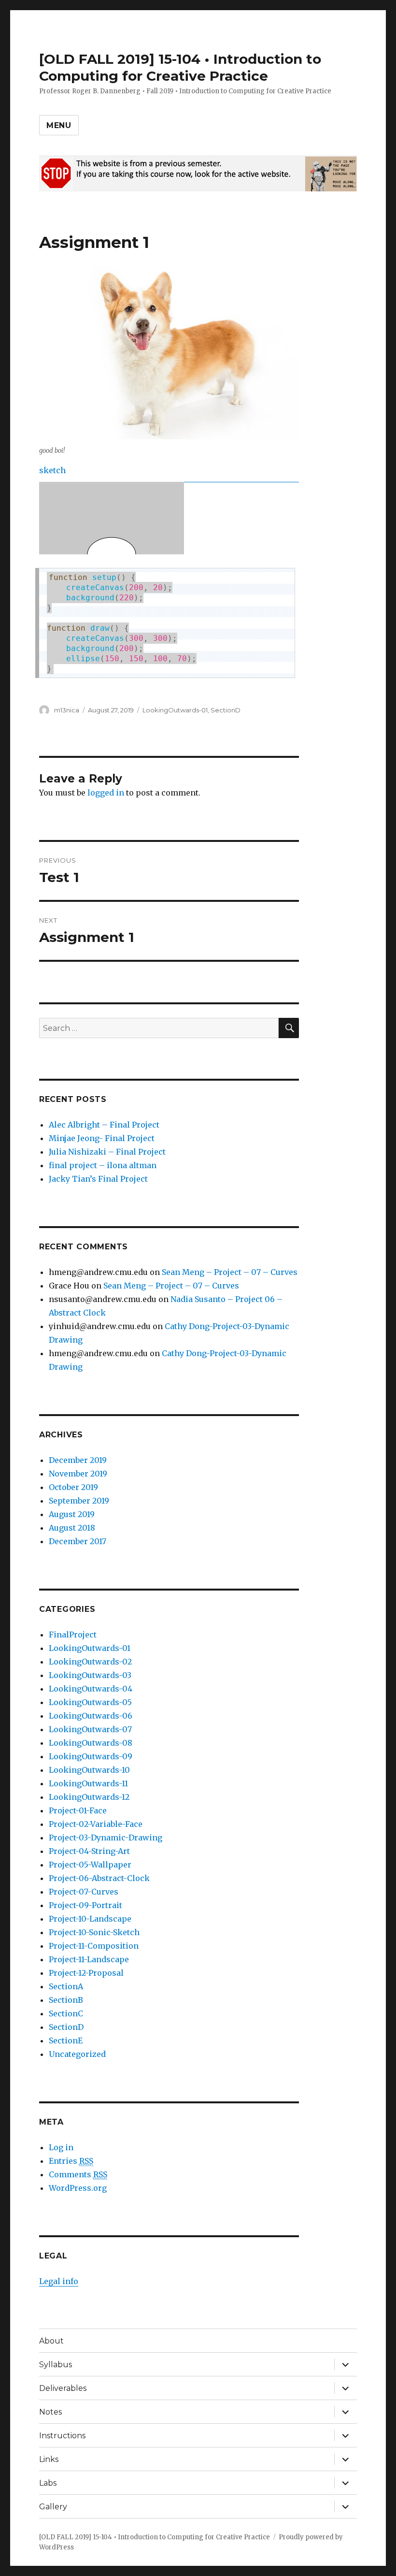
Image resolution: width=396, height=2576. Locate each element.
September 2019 (79, 1501)
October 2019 (73, 1487)
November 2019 (78, 1474)
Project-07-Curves (84, 1892)
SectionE (66, 2041)
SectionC (66, 2013)
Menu (59, 125)
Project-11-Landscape (89, 1959)
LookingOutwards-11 (88, 1783)
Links (49, 2459)
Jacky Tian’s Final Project (98, 1179)
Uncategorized (77, 2054)
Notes (50, 2412)
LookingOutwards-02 (90, 1662)
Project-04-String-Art (89, 1851)
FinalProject (73, 1635)
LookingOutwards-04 (91, 1689)
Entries (71, 2161)
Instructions (62, 2436)
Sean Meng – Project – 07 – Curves (230, 1272)
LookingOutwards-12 (89, 1797)
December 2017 (78, 1541)
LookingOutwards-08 (91, 1743)
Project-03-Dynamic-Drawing (106, 1838)
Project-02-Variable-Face (96, 1824)
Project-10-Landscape (90, 1919)
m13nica (67, 710)
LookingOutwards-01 (175, 710)
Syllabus (56, 2365)
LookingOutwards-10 (89, 1770)
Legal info (59, 2281)
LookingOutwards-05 (90, 1702)
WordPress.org (78, 2188)
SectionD (226, 710)
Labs (48, 2483)
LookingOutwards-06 (91, 1716)
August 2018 (72, 1528)
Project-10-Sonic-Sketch (94, 1932)
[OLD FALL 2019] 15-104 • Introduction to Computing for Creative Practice (180, 67)
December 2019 (78, 1460)
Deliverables (63, 2388)
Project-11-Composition (94, 1946)
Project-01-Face (78, 1810)
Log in (61, 2147)
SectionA (66, 1986)
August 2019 (72, 1514)
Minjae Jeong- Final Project (102, 1138)
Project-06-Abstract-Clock (99, 1878)
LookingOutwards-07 (90, 1729)
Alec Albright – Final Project (104, 1125)
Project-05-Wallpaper (90, 1865)
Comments (78, 2174)
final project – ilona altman (103, 1165)
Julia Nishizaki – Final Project (107, 1152)
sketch (52, 470)
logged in (106, 793)
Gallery (53, 2507)
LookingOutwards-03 (90, 1675)
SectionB (66, 2000)
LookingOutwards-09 (91, 1756)
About (51, 2341)
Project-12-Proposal (86, 1973)
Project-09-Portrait (85, 1905)
